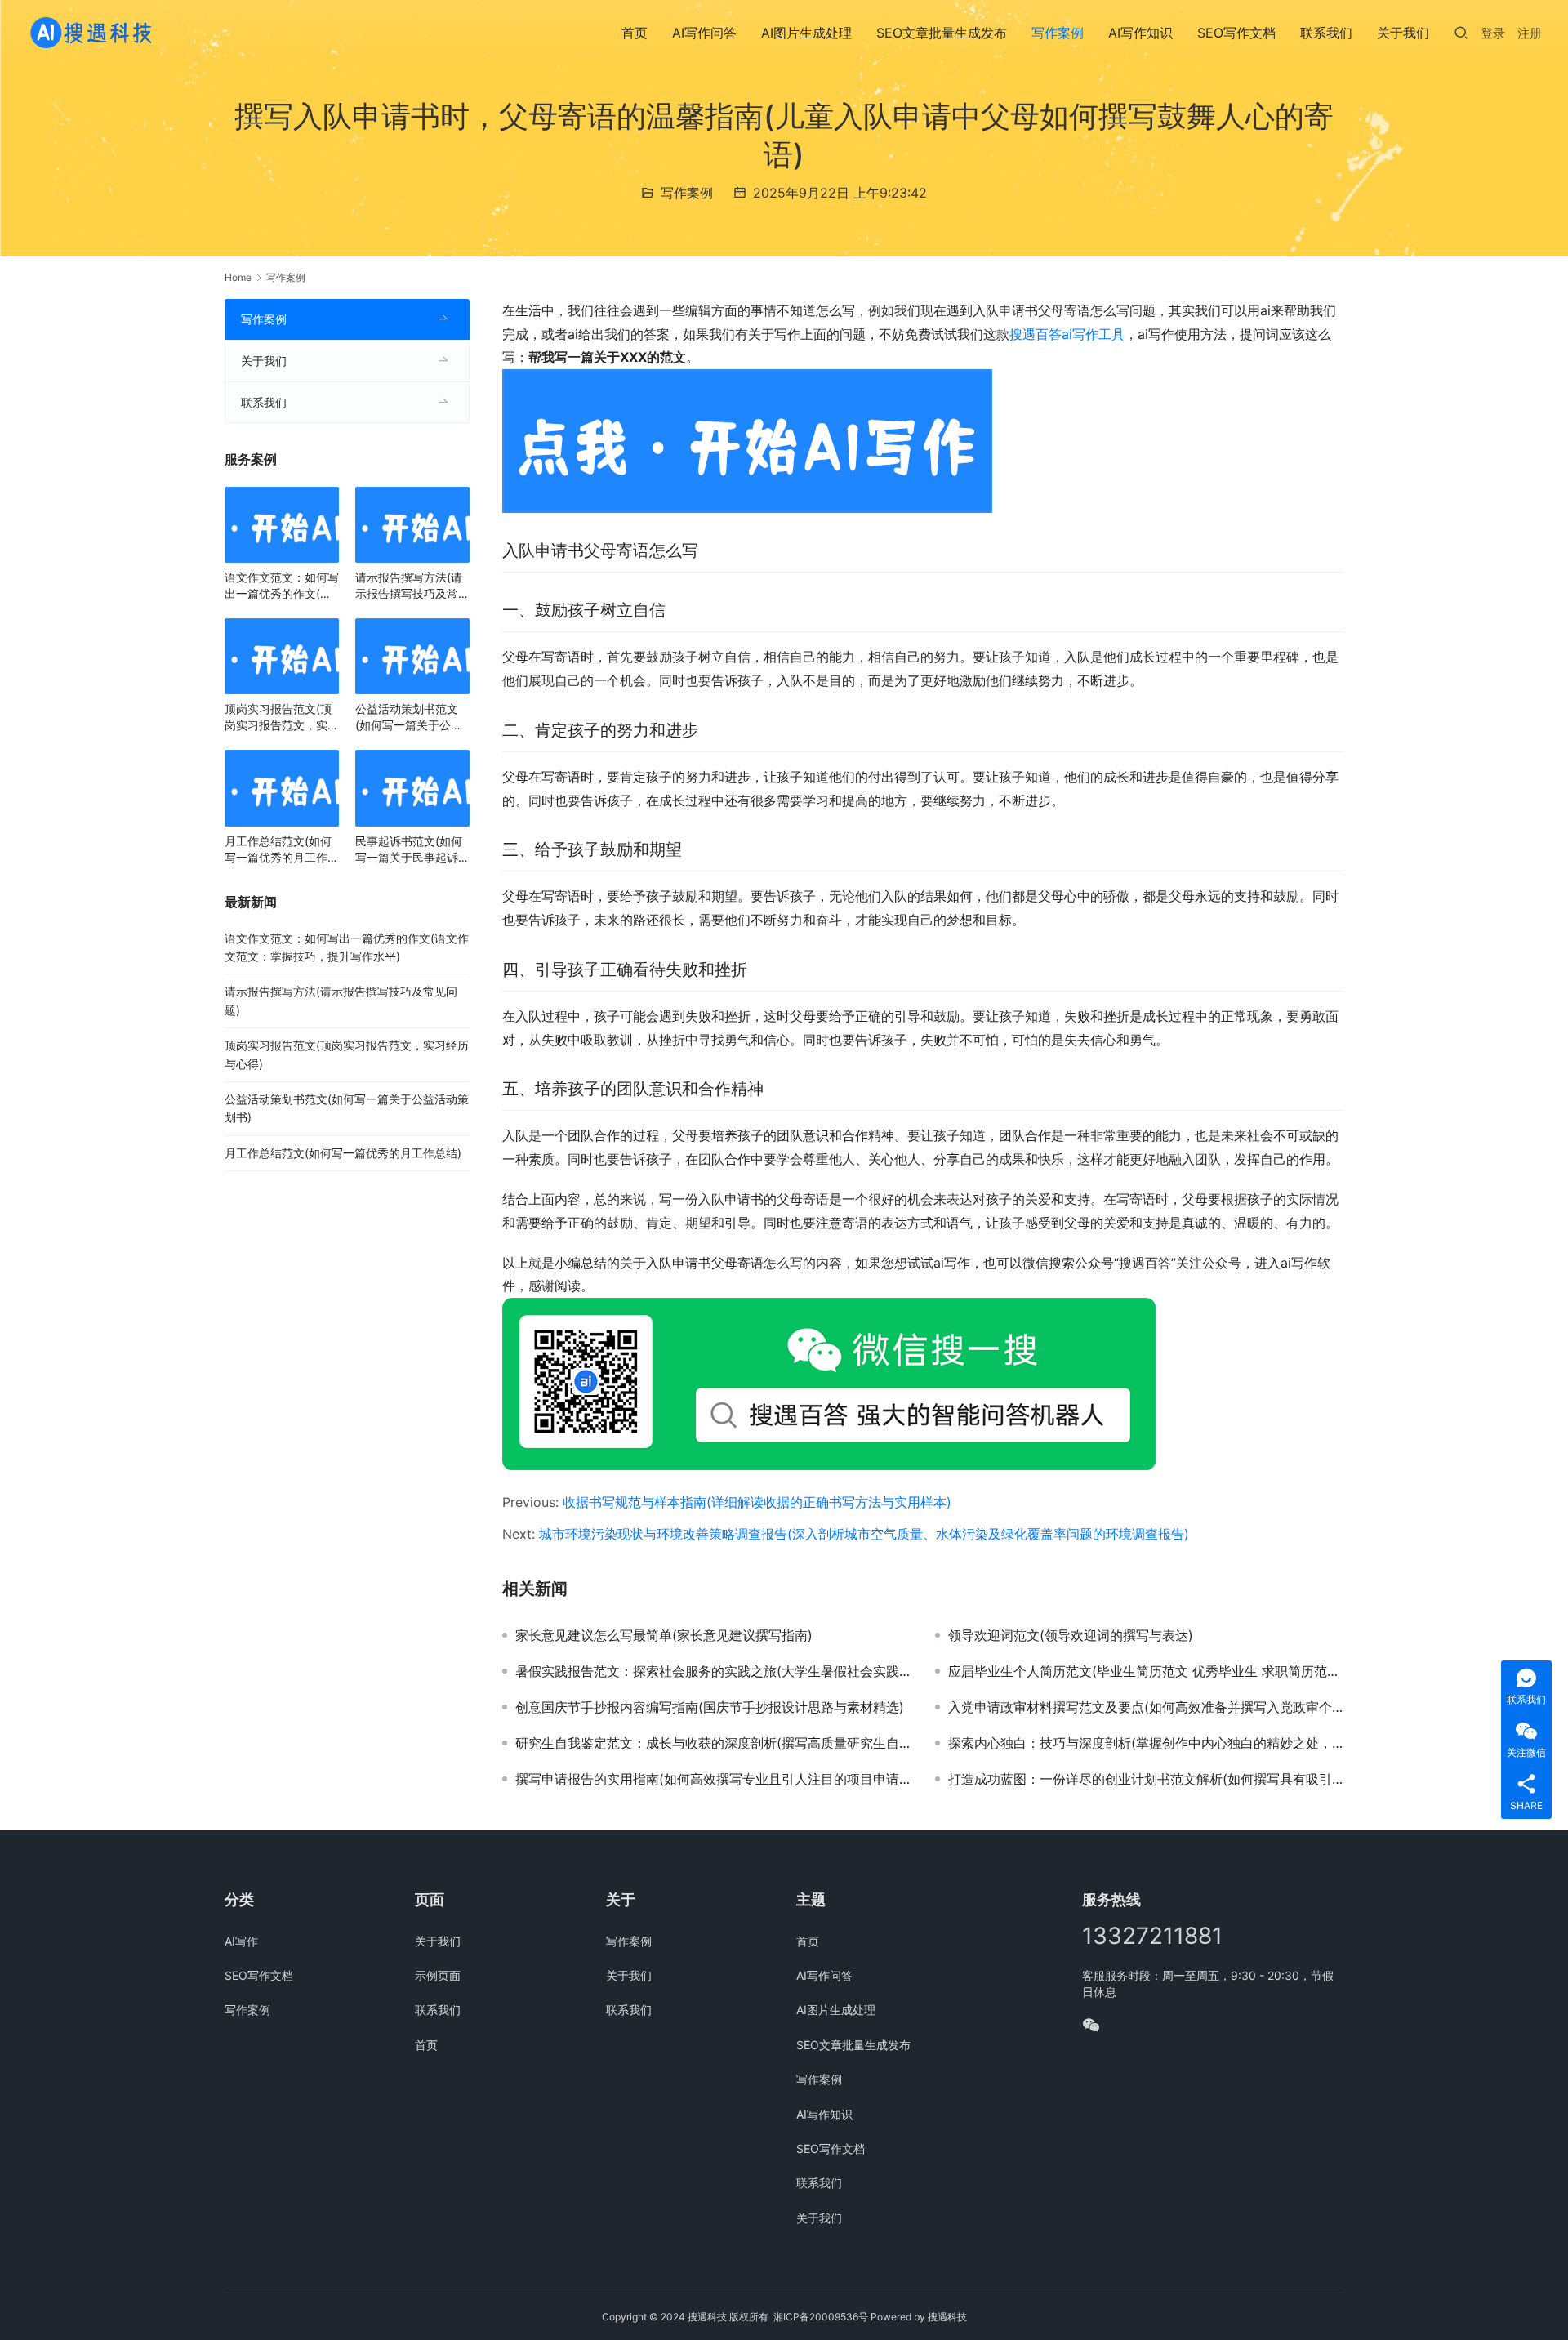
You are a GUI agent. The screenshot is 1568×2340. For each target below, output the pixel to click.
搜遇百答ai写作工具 (1067, 334)
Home (238, 277)
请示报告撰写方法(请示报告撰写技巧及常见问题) (412, 586)
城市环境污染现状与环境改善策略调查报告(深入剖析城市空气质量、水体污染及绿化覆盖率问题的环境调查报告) (864, 1534)
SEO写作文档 (1236, 33)
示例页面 (438, 1975)
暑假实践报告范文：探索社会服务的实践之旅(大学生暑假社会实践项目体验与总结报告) (713, 1671)
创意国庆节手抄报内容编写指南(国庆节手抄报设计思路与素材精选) (710, 1707)
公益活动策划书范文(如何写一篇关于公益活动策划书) (409, 718)
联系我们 (1326, 33)
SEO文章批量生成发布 (942, 33)
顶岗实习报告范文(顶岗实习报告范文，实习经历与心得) (282, 718)
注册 (1530, 33)
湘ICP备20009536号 (821, 2317)
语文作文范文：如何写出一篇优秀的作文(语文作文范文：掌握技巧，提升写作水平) (282, 586)
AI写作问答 (704, 33)
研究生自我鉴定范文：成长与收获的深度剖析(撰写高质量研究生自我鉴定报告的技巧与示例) (713, 1743)
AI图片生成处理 (806, 33)
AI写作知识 (1140, 33)
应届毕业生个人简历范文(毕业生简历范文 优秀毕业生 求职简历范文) (1146, 1671)
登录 (1493, 33)
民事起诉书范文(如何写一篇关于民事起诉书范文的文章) (412, 850)
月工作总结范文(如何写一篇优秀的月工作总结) (282, 850)
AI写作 (241, 1941)
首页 (635, 33)
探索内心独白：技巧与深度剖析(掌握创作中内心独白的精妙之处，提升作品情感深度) (1146, 1743)
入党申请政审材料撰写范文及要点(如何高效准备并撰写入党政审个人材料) (1146, 1707)
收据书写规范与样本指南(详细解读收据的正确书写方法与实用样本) (757, 1502)
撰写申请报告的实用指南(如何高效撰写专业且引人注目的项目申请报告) (713, 1779)
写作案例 (1058, 33)
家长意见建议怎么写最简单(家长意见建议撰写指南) (664, 1635)
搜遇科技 (947, 2317)
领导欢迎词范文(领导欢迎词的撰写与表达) (1071, 1635)
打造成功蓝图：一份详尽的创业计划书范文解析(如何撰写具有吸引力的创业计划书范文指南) (1146, 1779)
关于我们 (1403, 33)
